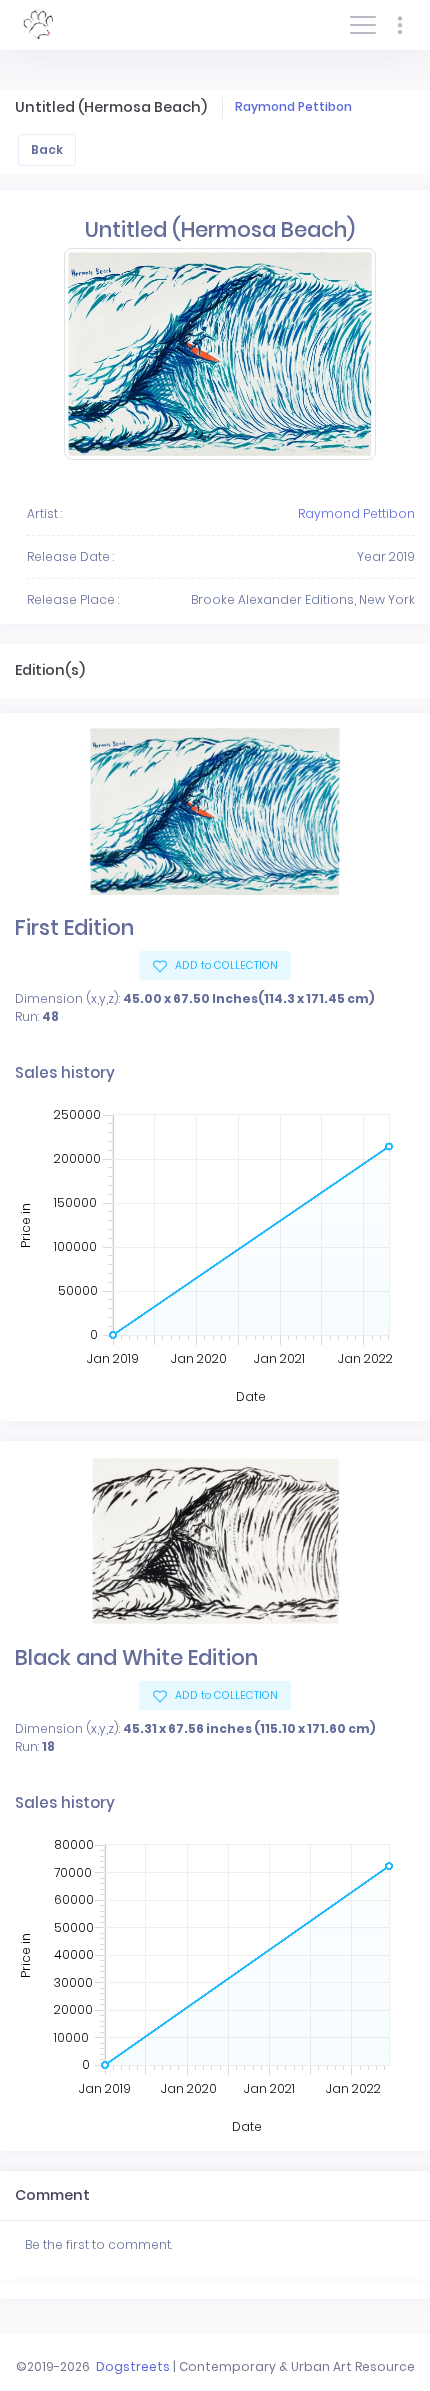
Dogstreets (133, 2366)
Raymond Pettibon (293, 106)
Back (47, 149)
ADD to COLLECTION (225, 965)
